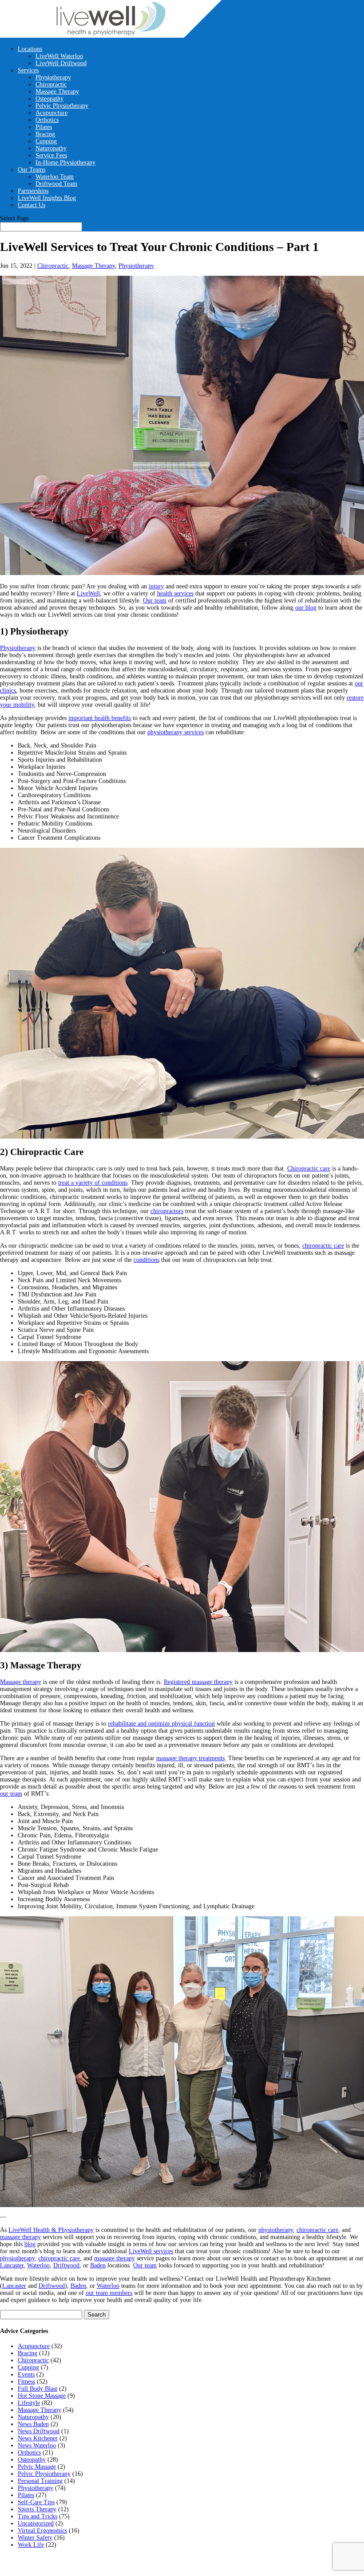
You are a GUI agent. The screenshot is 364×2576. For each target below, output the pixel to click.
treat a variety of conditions (93, 1183)
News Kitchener (38, 2438)
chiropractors (167, 1211)
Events (26, 2374)
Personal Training (40, 2481)
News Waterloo (37, 2445)
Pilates (44, 127)
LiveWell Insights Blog (47, 198)
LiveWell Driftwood (61, 63)
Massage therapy (21, 1682)
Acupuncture (51, 113)
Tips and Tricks (38, 2516)
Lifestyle (29, 2403)
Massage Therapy (57, 92)
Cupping (46, 141)
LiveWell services (151, 2251)
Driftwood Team (56, 184)
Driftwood (66, 2265)
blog (30, 2244)
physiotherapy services (176, 732)
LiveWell (88, 593)
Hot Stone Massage (42, 2396)
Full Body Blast (38, 2389)
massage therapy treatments (190, 1758)
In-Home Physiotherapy (65, 162)
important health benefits (100, 718)
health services (175, 593)
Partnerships (33, 191)
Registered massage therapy (198, 1682)
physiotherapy (276, 2230)
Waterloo (38, 2265)
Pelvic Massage (37, 2467)
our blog (306, 608)
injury (156, 586)
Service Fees (51, 155)
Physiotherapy (53, 77)
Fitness (26, 2382)
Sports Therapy (37, 2509)
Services (28, 70)
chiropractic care (323, 1246)
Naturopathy (51, 148)
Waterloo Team (55, 177)
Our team (155, 601)
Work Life (31, 2545)
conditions (146, 1260)
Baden (98, 2265)
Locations (30, 49)
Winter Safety (35, 2538)
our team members (109, 2293)
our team (11, 1794)
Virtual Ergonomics (42, 2531)
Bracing (45, 134)
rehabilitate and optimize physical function (161, 1724)
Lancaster (12, 2265)
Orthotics (47, 120)
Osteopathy (49, 99)
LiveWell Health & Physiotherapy (51, 2230)
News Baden (33, 2424)
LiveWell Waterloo (59, 56)
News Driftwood (39, 2431)
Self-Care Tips (36, 2502)
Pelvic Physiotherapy (62, 106)
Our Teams (32, 170)
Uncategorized (36, 2523)
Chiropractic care (309, 1169)
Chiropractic (51, 84)
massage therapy (20, 2237)
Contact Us (32, 205)
